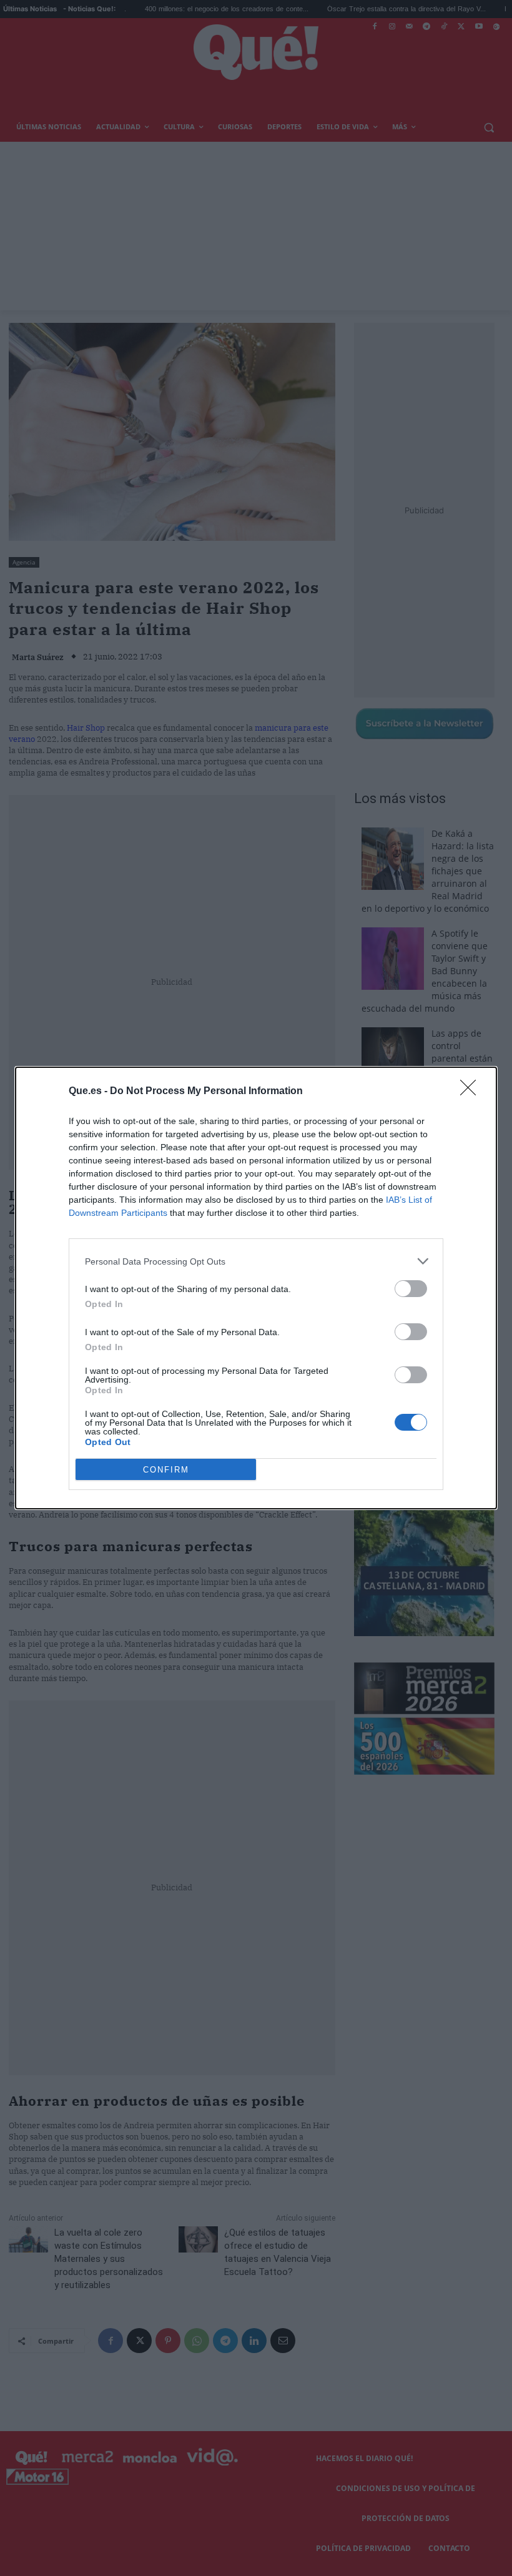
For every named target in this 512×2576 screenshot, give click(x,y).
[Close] (472, 1092)
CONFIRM (166, 1470)
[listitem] (256, 1261)
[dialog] (256, 1288)
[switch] (411, 1289)
